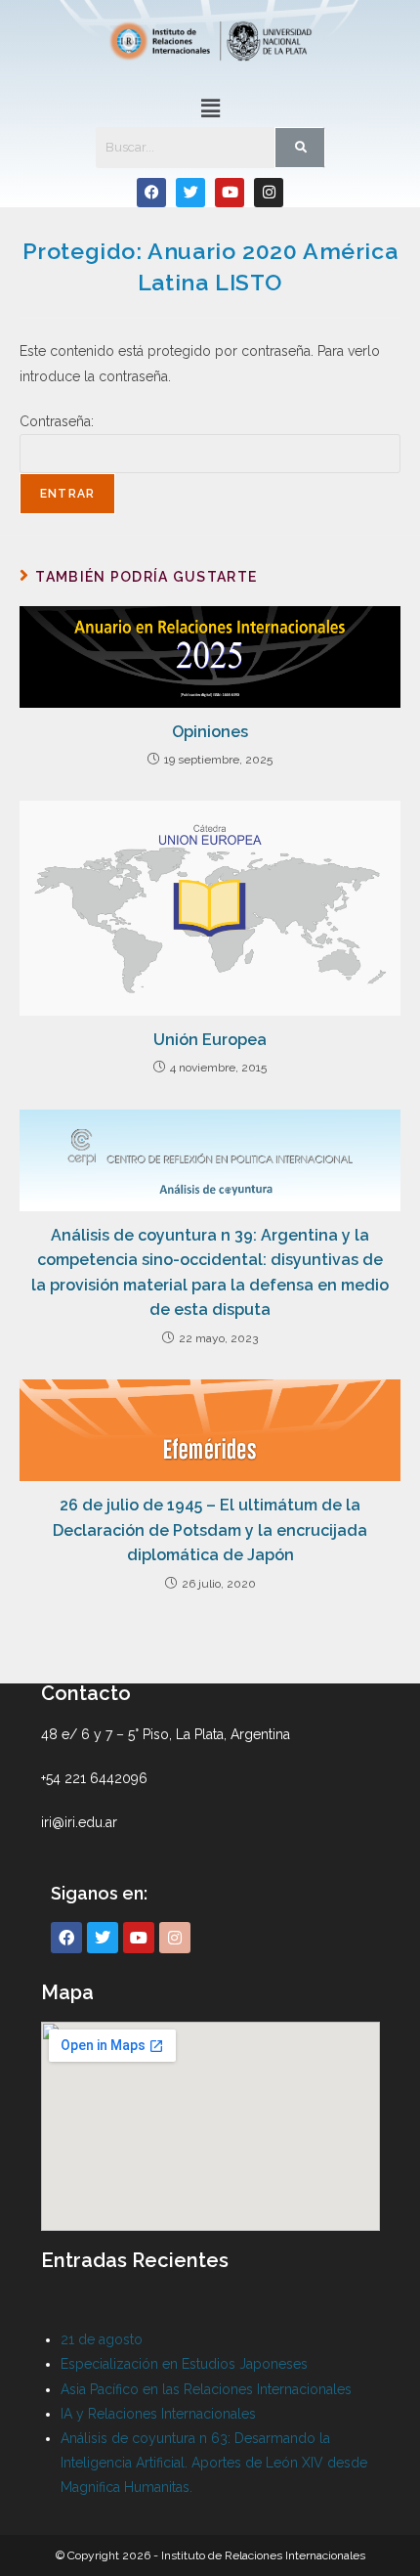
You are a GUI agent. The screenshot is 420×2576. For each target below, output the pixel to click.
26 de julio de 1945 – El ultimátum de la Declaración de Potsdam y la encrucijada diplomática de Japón (210, 1530)
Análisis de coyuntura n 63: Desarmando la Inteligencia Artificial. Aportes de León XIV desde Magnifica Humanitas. (214, 2463)
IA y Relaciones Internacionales (158, 2414)
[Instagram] (269, 193)
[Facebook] (151, 193)
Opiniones (210, 732)
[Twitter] (190, 193)
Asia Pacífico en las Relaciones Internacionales (206, 2389)
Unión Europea (210, 1040)
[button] (210, 108)
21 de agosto (102, 2339)
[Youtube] (230, 193)
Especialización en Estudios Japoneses (184, 2364)
